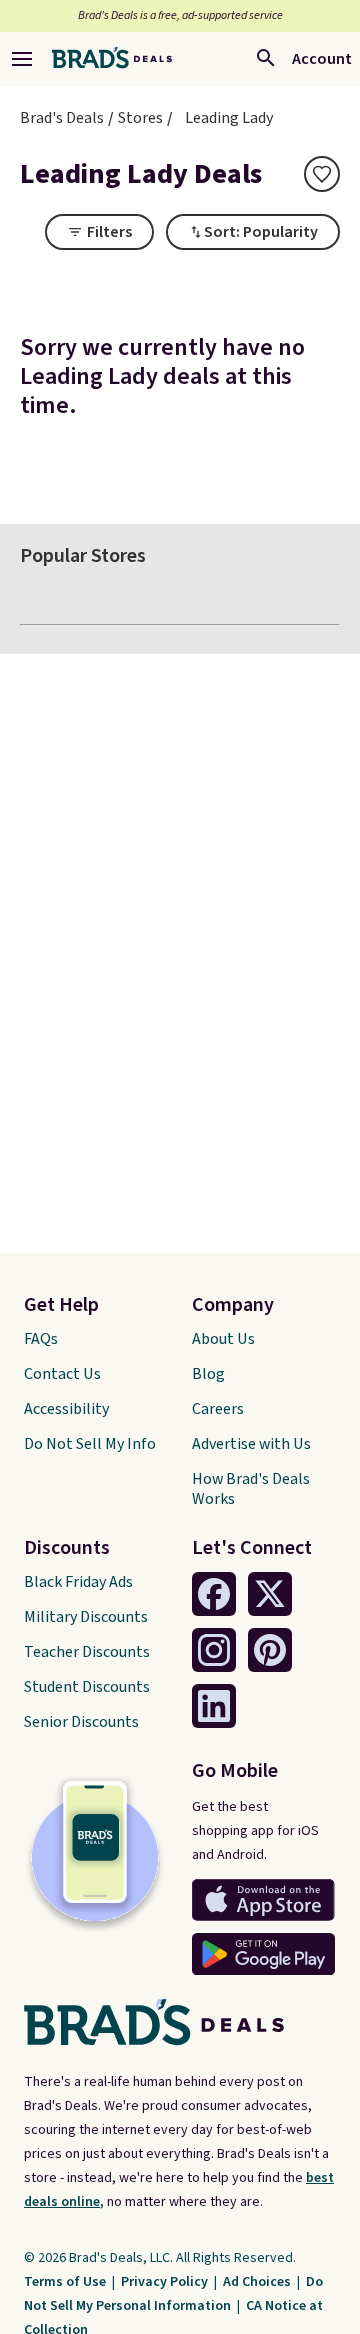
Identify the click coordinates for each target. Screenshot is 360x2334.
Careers (218, 1409)
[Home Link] (112, 59)
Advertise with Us (251, 1444)
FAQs (41, 1339)
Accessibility (66, 1409)
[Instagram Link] (214, 1650)
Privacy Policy (166, 2282)
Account (322, 59)
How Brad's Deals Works (251, 1489)
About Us (223, 1339)
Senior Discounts (81, 1722)
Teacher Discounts (87, 1652)
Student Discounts (87, 1687)
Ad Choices (258, 2282)
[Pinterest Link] (270, 1650)
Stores (140, 118)
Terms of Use (66, 2282)
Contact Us (62, 1374)
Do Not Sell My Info (90, 1444)
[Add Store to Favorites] (322, 174)
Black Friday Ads (78, 1582)
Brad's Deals (62, 118)
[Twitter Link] (270, 1594)
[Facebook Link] (214, 1594)
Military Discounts (86, 1617)
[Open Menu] (22, 59)
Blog (208, 1374)
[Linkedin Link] (214, 1706)
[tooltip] (322, 174)
